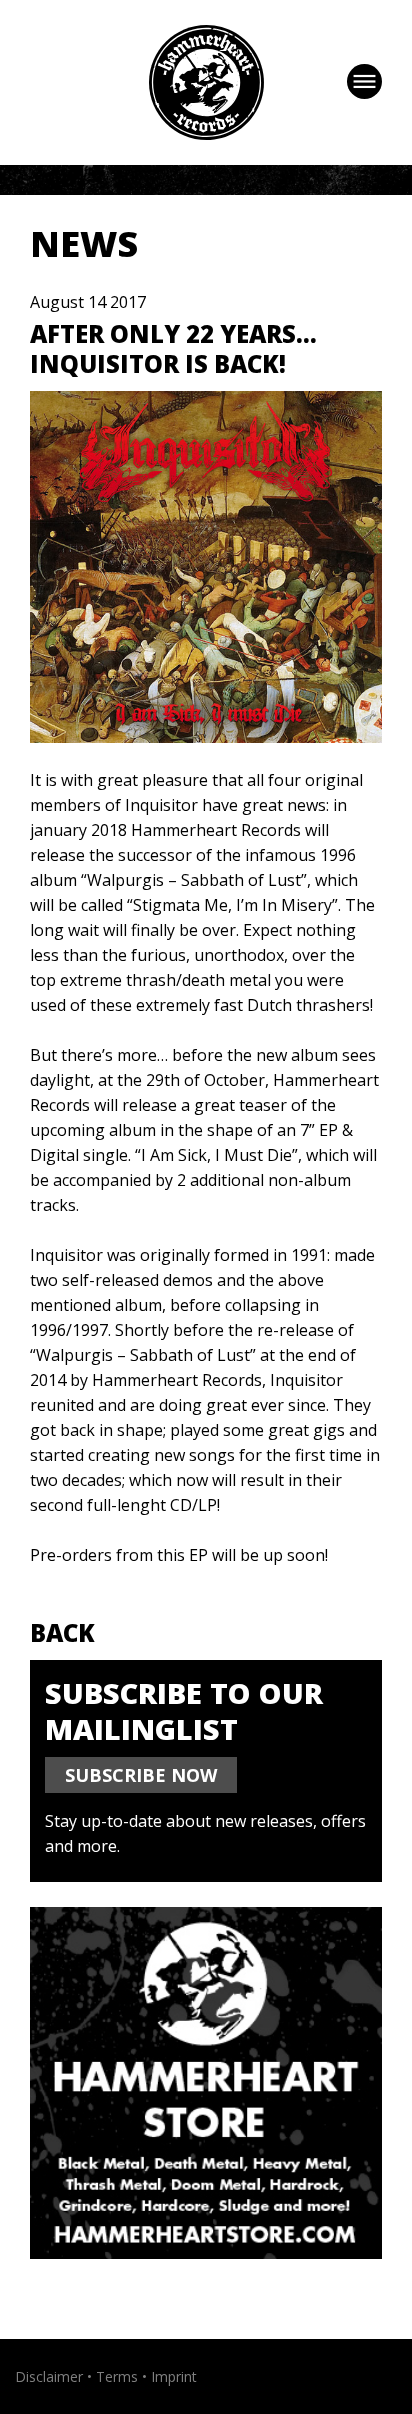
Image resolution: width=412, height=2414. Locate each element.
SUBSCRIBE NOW (141, 1775)
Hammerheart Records (206, 82)
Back (62, 1632)
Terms (117, 2376)
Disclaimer (49, 2376)
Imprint (174, 2376)
